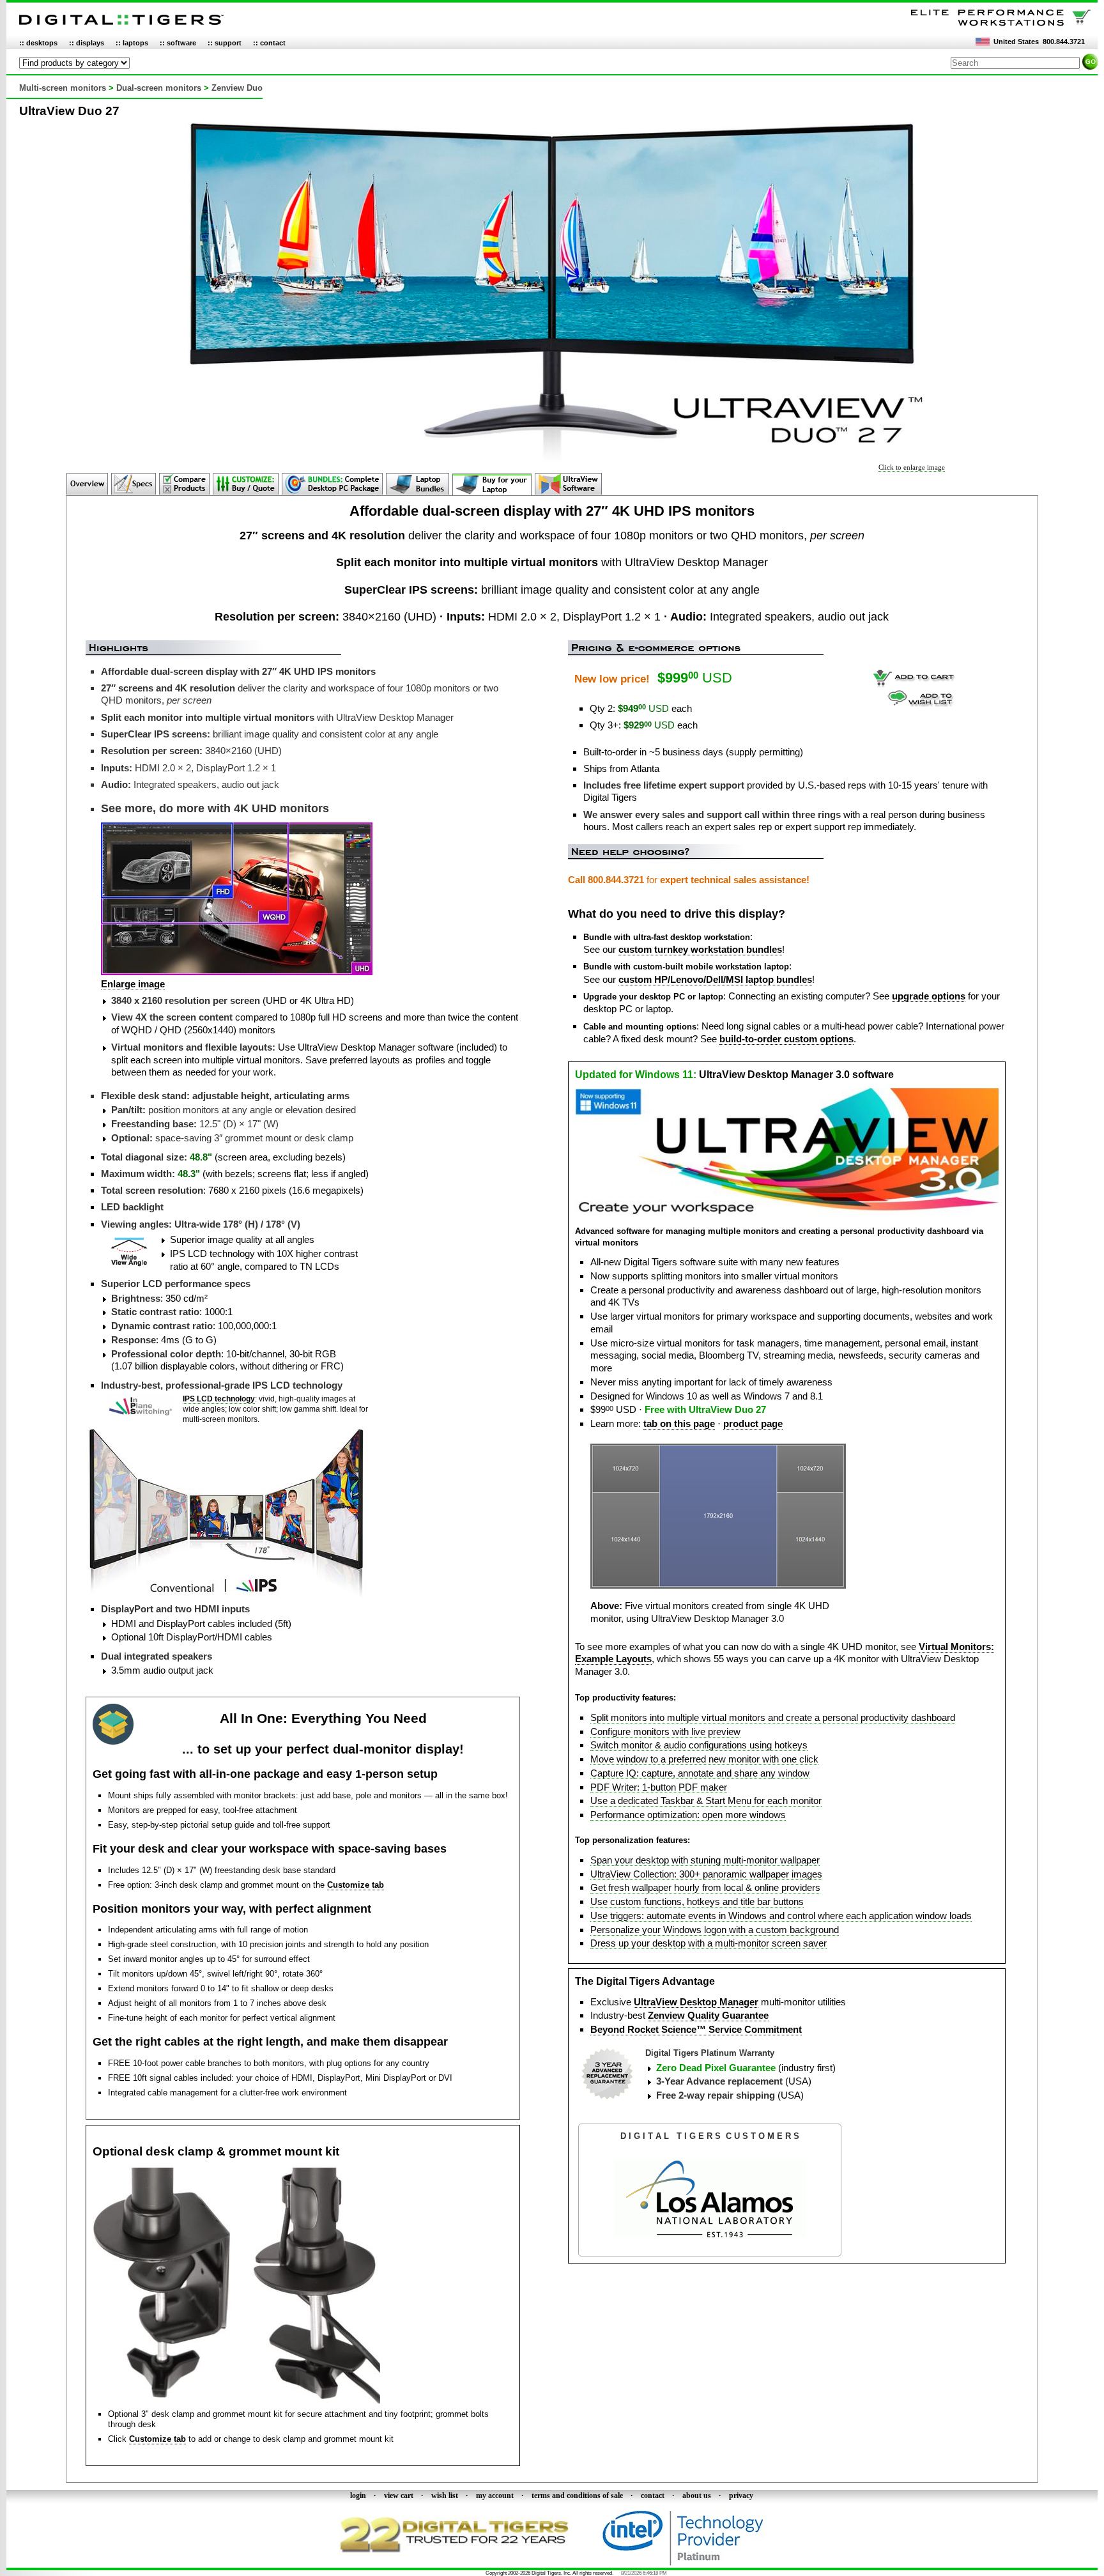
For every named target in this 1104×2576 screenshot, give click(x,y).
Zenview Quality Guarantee (708, 2015)
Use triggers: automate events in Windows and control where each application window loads (781, 1916)
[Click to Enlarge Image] (552, 459)
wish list (445, 2495)
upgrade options (929, 996)
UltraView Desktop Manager (696, 2002)
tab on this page (679, 1423)
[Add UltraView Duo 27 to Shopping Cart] (914, 685)
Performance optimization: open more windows (688, 1815)
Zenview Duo (237, 88)
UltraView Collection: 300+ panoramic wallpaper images (706, 1874)
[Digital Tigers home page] (121, 25)
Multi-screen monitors (63, 88)
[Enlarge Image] (718, 1586)
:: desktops (38, 43)
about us (697, 2495)
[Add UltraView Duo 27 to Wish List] (921, 704)
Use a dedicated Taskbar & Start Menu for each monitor (706, 1801)
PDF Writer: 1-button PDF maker (659, 1787)
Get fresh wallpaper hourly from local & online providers (705, 1887)
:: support (225, 43)
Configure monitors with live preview (665, 1731)
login (358, 2495)
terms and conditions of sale (577, 2495)
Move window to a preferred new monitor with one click (704, 1759)
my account (495, 2495)
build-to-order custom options (786, 1039)
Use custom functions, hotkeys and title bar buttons (697, 1901)
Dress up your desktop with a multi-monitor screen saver (709, 1943)
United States (1016, 42)
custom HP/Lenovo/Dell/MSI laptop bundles (715, 979)
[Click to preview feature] (787, 1213)
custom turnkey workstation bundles (700, 949)
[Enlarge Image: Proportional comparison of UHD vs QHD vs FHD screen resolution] (237, 972)
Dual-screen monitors (159, 88)
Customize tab (356, 1885)
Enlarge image (133, 984)
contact (653, 2495)
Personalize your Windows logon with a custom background (715, 1930)
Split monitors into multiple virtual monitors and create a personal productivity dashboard (773, 1717)
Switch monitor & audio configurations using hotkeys (699, 1745)
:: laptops (132, 43)
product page (753, 1423)
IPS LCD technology (219, 1399)
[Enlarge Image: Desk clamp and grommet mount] (236, 2401)
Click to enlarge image (912, 467)
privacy (741, 2495)
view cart (399, 2495)
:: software (178, 43)
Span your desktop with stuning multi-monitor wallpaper (705, 1860)
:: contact (269, 43)
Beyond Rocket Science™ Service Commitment (696, 2029)
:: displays (87, 43)
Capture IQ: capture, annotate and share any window (700, 1773)
